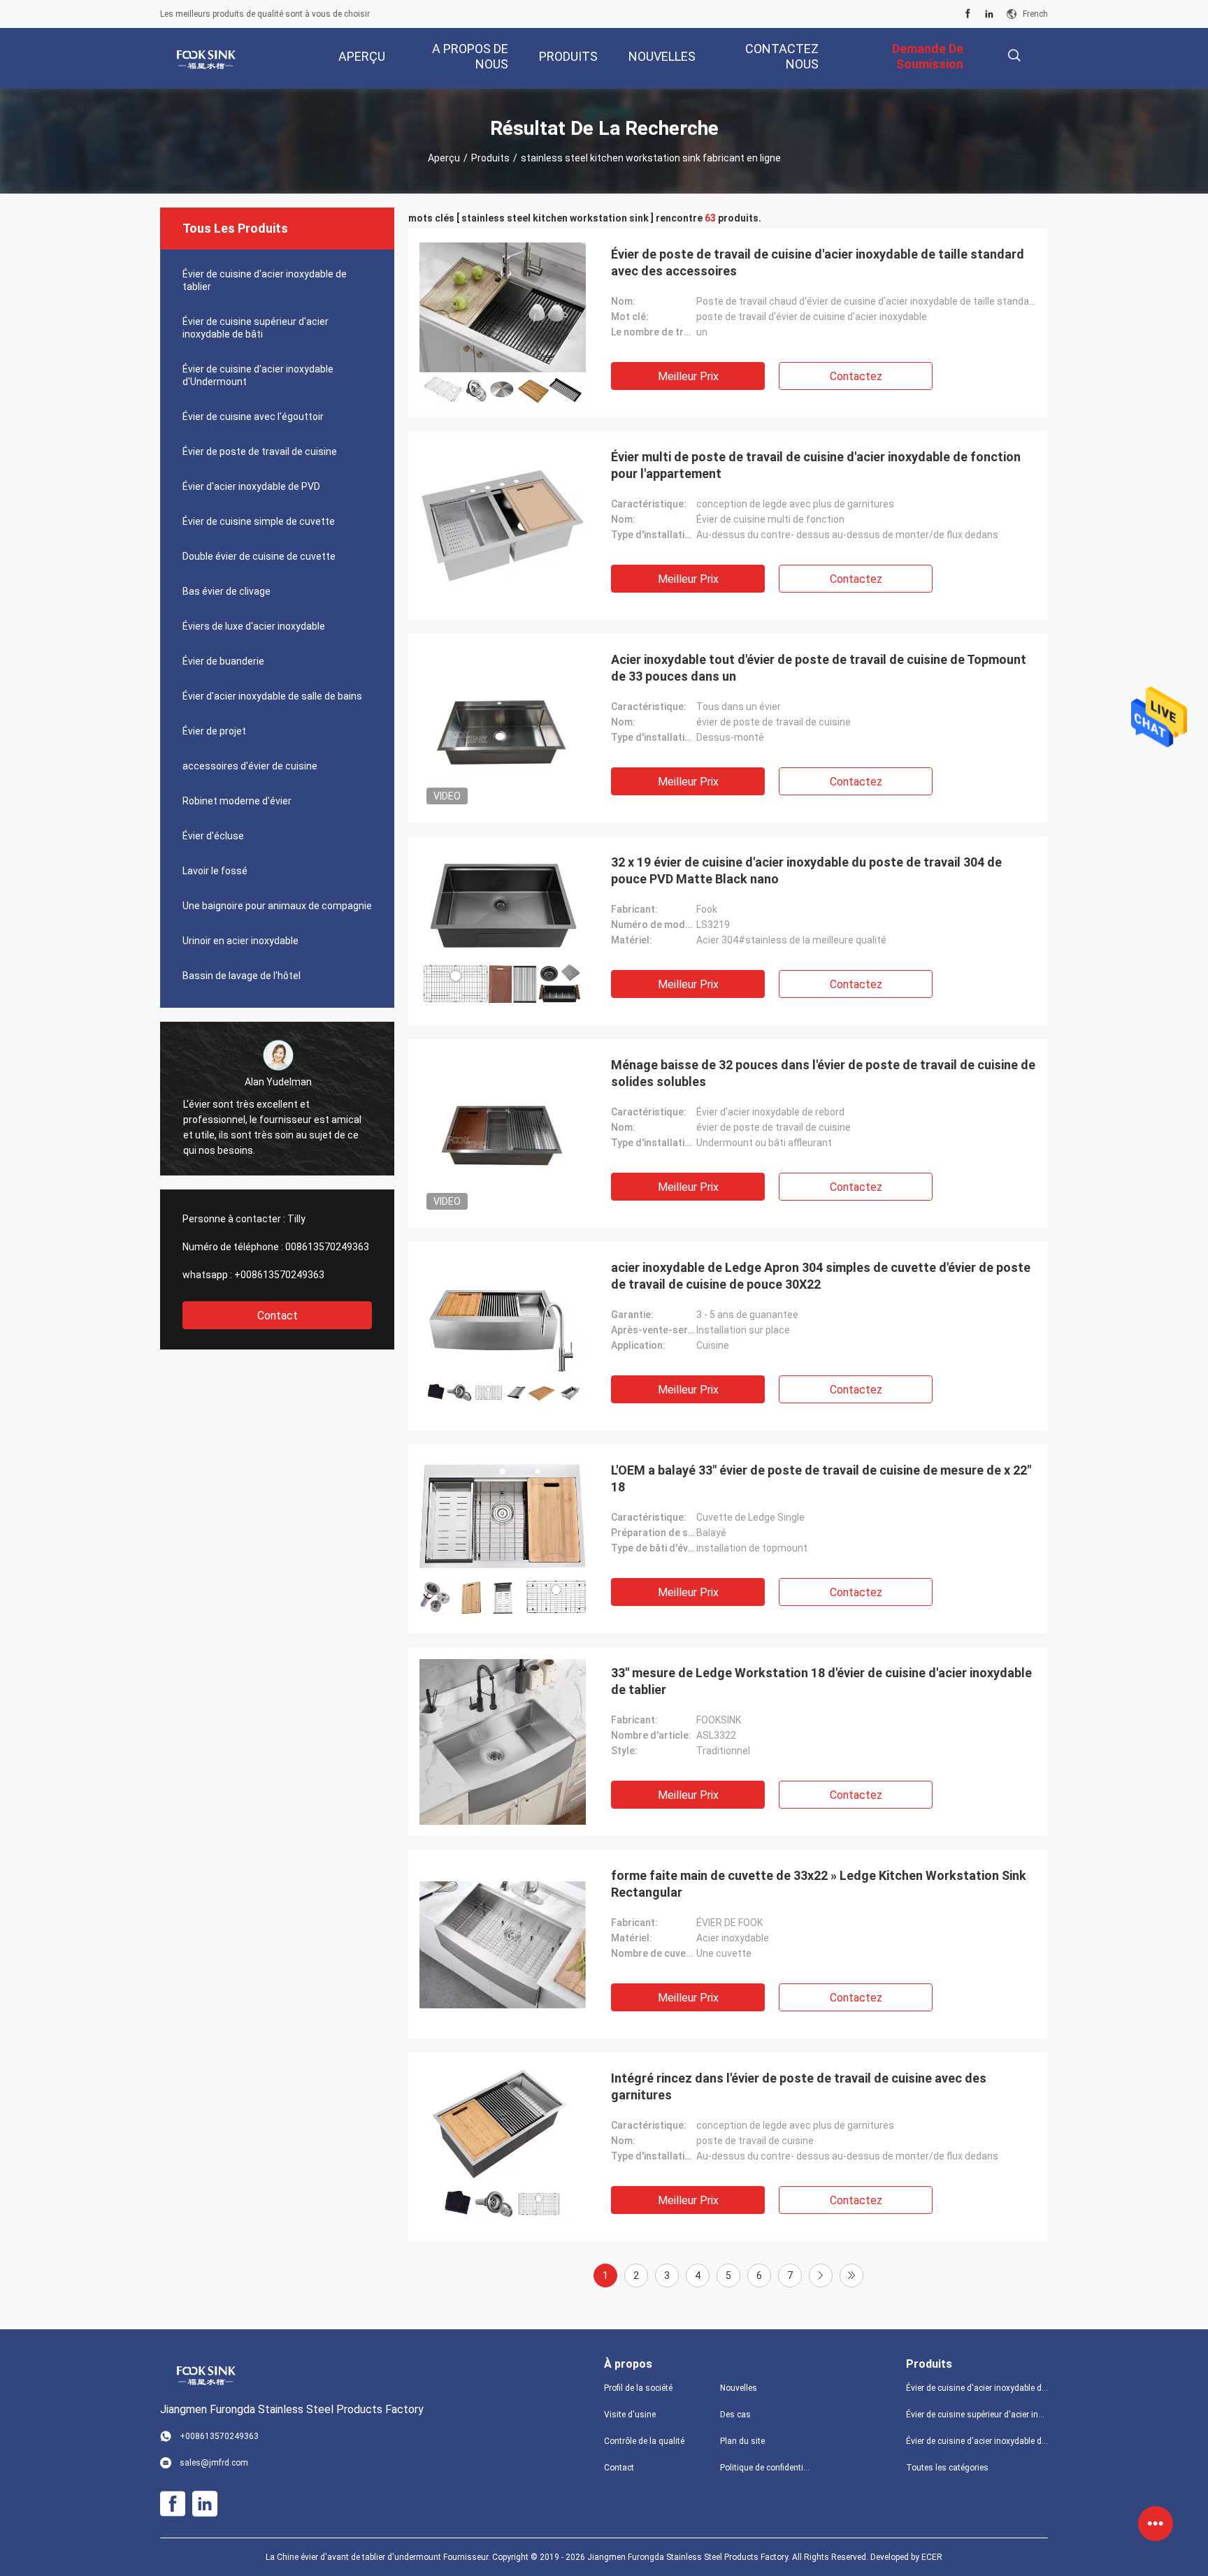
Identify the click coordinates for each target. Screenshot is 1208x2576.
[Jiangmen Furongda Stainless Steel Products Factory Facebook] (968, 14)
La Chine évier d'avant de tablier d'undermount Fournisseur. (379, 2557)
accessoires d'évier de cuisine (250, 766)
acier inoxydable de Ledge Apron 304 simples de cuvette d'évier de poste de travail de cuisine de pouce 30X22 (821, 1276)
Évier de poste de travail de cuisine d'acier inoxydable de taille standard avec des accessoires (818, 262)
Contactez (856, 376)
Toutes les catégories (947, 2468)
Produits (490, 158)
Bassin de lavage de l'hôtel (242, 976)
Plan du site (742, 2441)
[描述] (1014, 56)
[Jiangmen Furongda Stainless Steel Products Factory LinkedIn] (989, 14)
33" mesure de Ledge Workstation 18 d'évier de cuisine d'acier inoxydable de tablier (821, 1681)
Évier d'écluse (213, 836)
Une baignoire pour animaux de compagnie (277, 906)
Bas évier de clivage (226, 591)
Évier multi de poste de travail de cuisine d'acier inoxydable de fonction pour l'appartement (816, 465)
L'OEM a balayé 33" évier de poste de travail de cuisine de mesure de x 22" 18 (821, 1478)
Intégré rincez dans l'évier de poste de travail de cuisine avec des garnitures (799, 2086)
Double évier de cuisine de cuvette (259, 556)
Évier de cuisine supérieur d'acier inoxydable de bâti (256, 328)
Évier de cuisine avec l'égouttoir (253, 417)
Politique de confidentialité (767, 2468)
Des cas (735, 2415)
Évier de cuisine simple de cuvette (259, 521)
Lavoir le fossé (215, 871)
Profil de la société (638, 2388)
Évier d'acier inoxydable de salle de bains (272, 696)
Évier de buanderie (223, 661)
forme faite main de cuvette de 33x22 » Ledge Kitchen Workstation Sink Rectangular (819, 1884)
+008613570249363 (279, 1275)
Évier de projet (214, 731)
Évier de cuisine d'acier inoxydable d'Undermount (258, 375)
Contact (278, 1316)
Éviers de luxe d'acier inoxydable (254, 626)
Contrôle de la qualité (644, 2441)
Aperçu (444, 158)
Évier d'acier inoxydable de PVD (251, 486)
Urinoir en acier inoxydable (240, 941)
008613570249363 (327, 1247)
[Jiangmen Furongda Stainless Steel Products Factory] (206, 59)
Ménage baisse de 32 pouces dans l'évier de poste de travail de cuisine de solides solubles (823, 1073)
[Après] (821, 2275)
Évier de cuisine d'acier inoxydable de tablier (265, 280)
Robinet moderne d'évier (237, 801)
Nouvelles (739, 2388)
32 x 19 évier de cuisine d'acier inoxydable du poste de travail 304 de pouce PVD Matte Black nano (806, 870)
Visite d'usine (630, 2415)
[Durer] (851, 2275)
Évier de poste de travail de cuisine (260, 451)
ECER (932, 2557)
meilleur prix (688, 376)
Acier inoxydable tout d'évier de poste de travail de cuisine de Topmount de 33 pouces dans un (819, 668)
